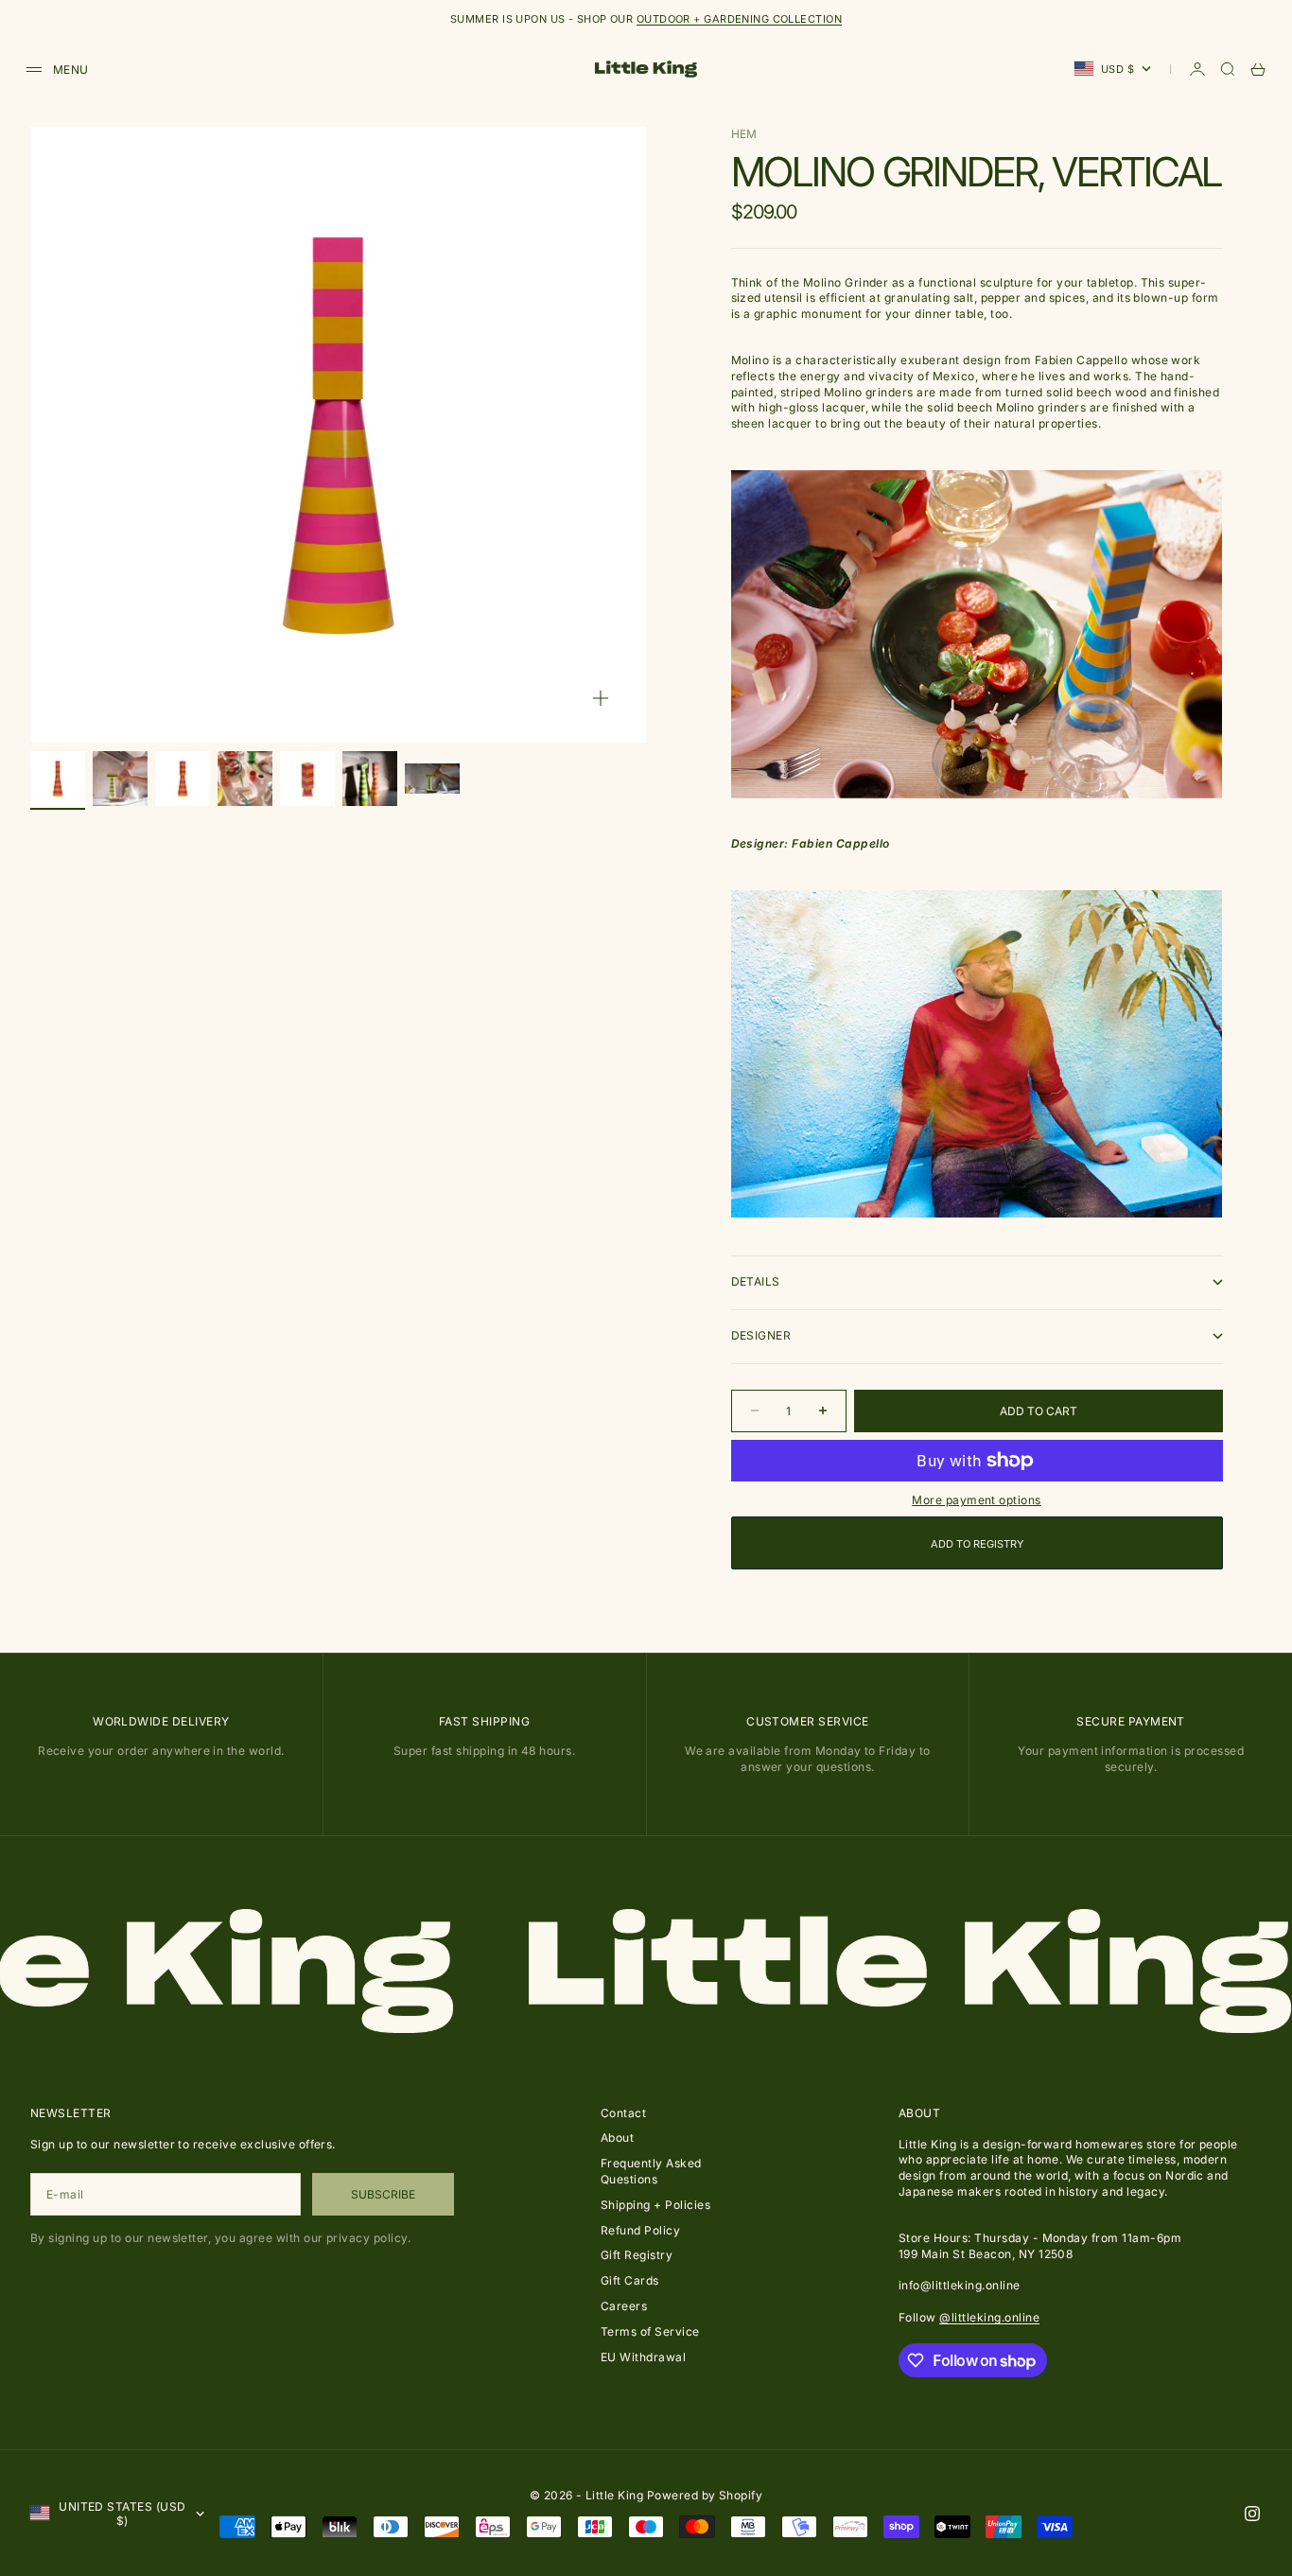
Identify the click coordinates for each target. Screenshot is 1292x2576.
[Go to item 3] (183, 779)
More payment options (977, 1500)
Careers (624, 2306)
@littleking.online (989, 2317)
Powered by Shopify (705, 2495)
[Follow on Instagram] (1252, 2514)
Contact (623, 2113)
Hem (744, 134)
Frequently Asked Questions (651, 2171)
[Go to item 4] (245, 779)
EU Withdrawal (643, 2357)
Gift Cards (630, 2280)
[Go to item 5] (307, 779)
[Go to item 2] (120, 779)
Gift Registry (637, 2255)
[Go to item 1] (58, 779)
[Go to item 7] (432, 779)
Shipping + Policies (655, 2205)
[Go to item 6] (370, 779)
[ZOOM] (601, 698)
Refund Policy (640, 2230)
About (617, 2138)
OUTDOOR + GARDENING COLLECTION (739, 19)
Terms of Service (650, 2331)
